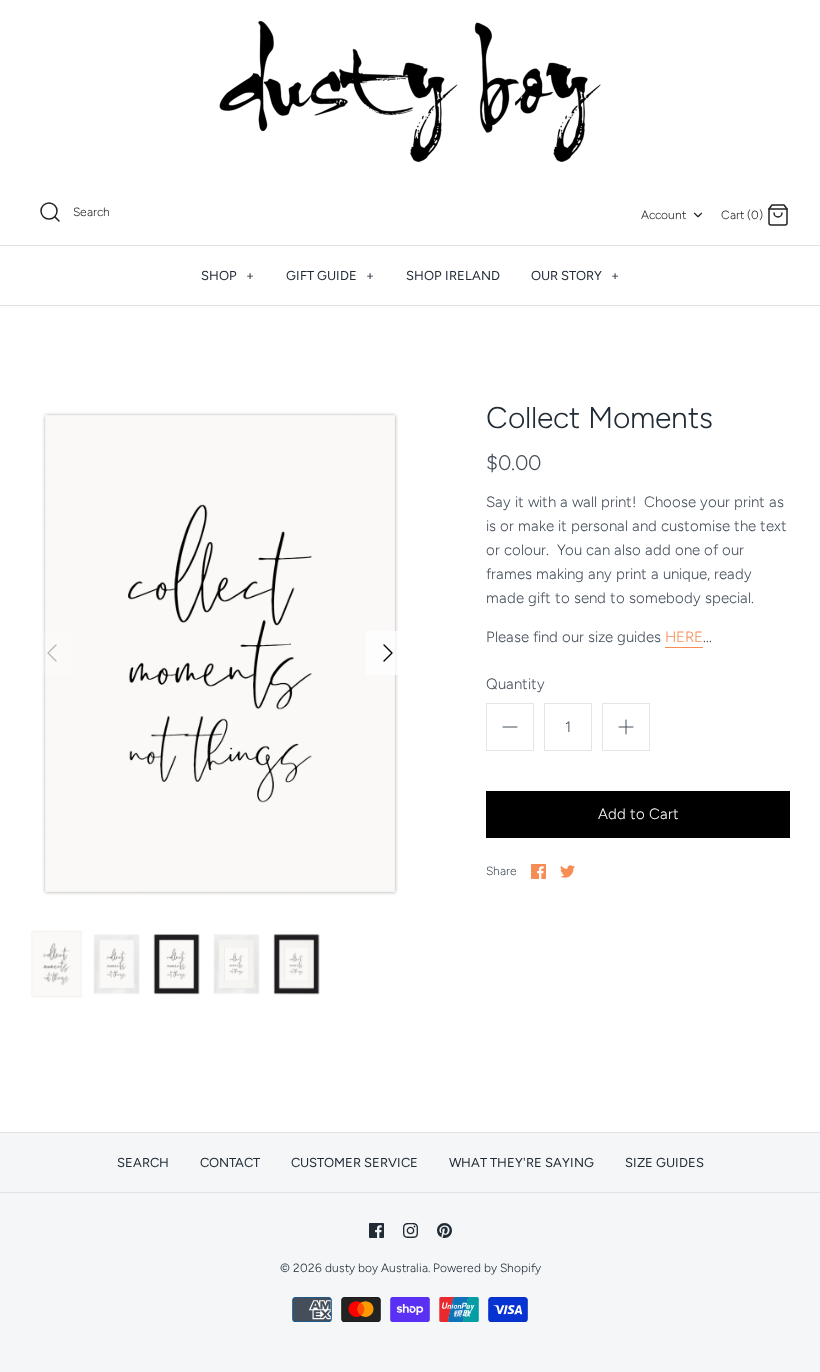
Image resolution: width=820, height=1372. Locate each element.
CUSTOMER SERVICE (354, 1162)
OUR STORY (575, 275)
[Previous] (52, 653)
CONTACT (230, 1162)
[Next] (388, 653)
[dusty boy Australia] (410, 91)
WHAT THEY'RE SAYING (521, 1162)
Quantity (515, 684)
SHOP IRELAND (453, 275)
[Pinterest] (444, 1230)
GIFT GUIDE (330, 275)
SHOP (227, 275)
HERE (684, 637)
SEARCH (143, 1162)
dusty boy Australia (376, 1268)
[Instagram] (410, 1230)
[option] (220, 653)
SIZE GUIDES (664, 1162)
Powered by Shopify (487, 1268)
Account (663, 215)
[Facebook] (376, 1230)
